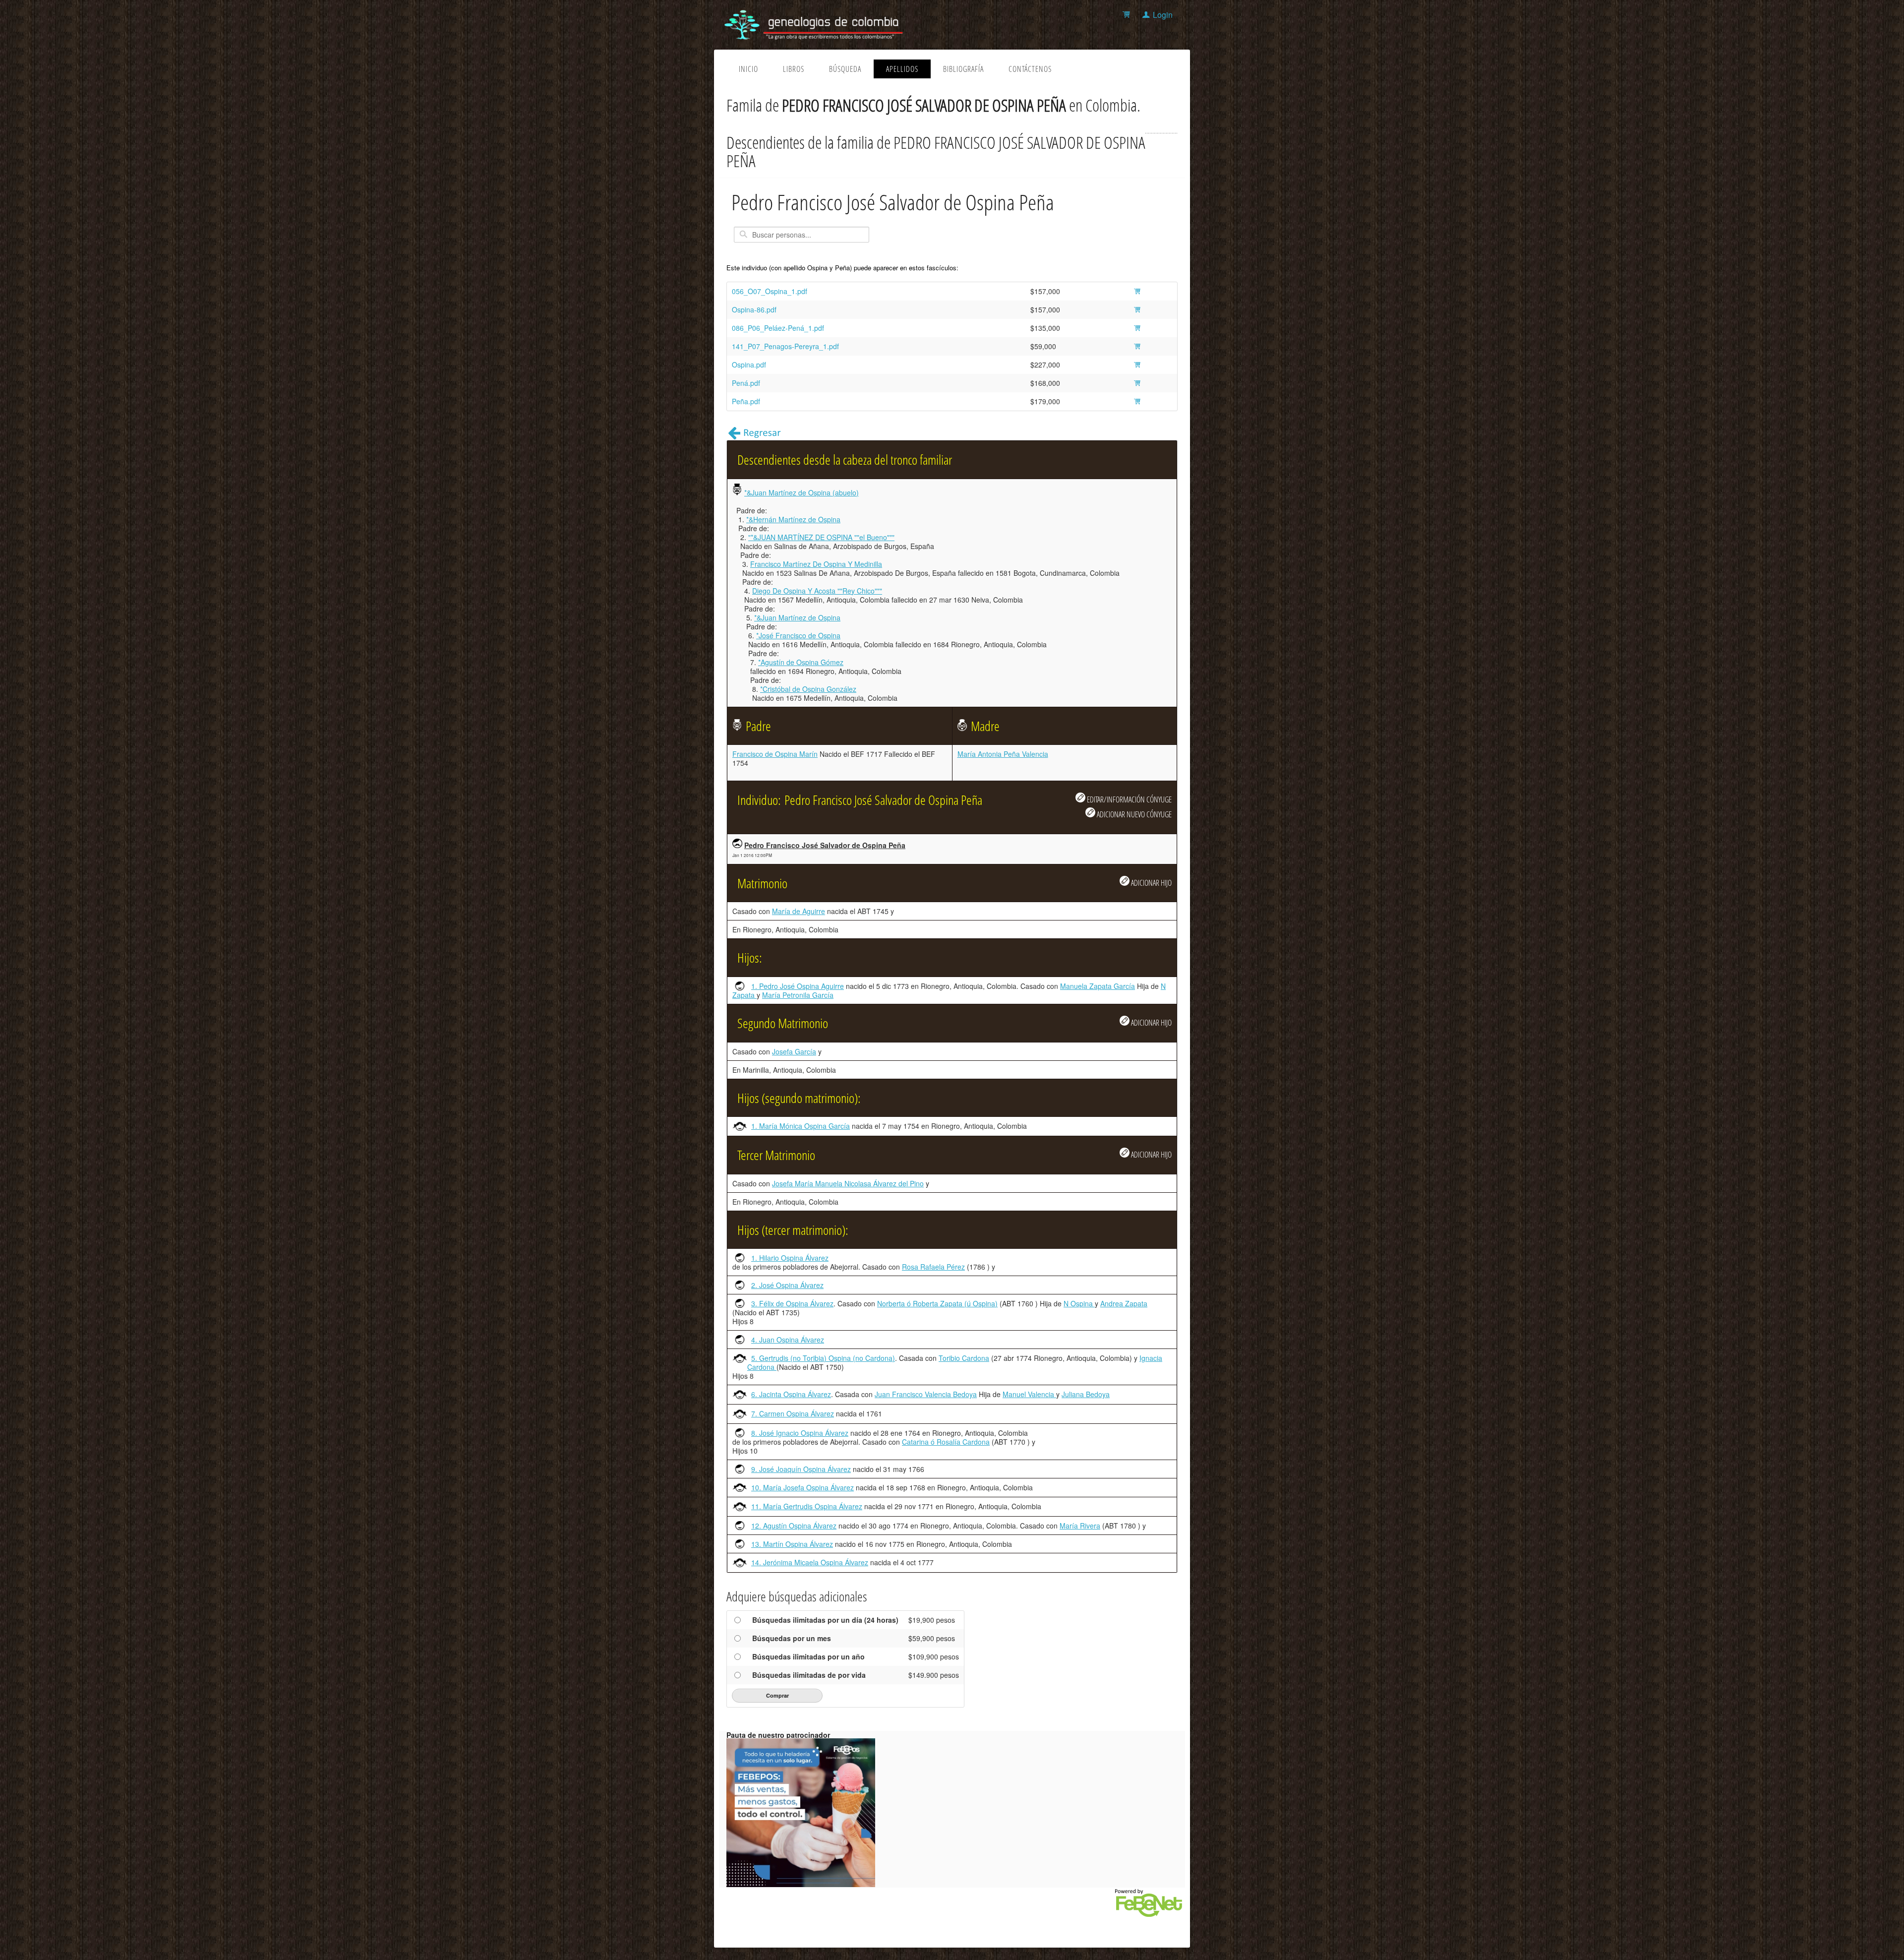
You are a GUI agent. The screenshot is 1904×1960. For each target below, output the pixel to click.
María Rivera (1080, 1526)
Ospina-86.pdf (754, 309)
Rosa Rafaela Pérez (933, 1267)
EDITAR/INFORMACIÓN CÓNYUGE (1129, 799)
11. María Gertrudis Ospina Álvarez (807, 1506)
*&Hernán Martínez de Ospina (793, 519)
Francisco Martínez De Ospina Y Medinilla (816, 564)
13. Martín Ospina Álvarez (792, 1544)
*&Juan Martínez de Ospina (797, 617)
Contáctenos (1030, 69)
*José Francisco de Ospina (798, 635)
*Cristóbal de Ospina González (808, 689)
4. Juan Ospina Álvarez (788, 1340)
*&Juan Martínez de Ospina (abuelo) (802, 492)
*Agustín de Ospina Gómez (801, 662)
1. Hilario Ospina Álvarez (790, 1258)
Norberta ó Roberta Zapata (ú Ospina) (937, 1303)
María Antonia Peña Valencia (1003, 754)
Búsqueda (845, 69)
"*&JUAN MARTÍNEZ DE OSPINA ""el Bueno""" (821, 537)
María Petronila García (798, 995)
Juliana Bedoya (1086, 1394)
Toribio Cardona (964, 1358)
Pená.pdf (746, 383)
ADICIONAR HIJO (1151, 883)
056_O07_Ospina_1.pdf (770, 291)
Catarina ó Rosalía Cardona (946, 1442)
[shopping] (1128, 15)
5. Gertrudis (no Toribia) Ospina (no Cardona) (823, 1358)
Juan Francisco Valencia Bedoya (926, 1394)
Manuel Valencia (1029, 1394)
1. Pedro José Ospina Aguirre (798, 986)
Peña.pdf (746, 401)
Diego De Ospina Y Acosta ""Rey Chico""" (817, 591)
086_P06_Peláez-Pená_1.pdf (778, 328)
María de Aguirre (799, 911)
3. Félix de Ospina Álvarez (792, 1303)
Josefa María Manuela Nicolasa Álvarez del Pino (848, 1183)
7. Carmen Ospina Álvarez (793, 1413)
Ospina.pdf (749, 365)
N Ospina (1079, 1303)
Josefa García (794, 1051)
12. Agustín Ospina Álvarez (794, 1526)
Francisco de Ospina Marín (775, 754)
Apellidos (902, 69)
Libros (794, 69)
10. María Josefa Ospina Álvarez (803, 1487)
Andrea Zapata (1124, 1303)
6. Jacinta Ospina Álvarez (791, 1394)
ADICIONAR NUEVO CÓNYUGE (1133, 814)
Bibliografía (963, 69)
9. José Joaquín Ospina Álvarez (801, 1469)
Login (1163, 15)
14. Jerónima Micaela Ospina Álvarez (810, 1562)
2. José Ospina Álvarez (787, 1285)
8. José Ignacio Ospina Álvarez (800, 1433)
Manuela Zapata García (1098, 986)
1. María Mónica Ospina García (801, 1126)
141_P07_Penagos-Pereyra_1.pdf (785, 346)
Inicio (748, 69)
